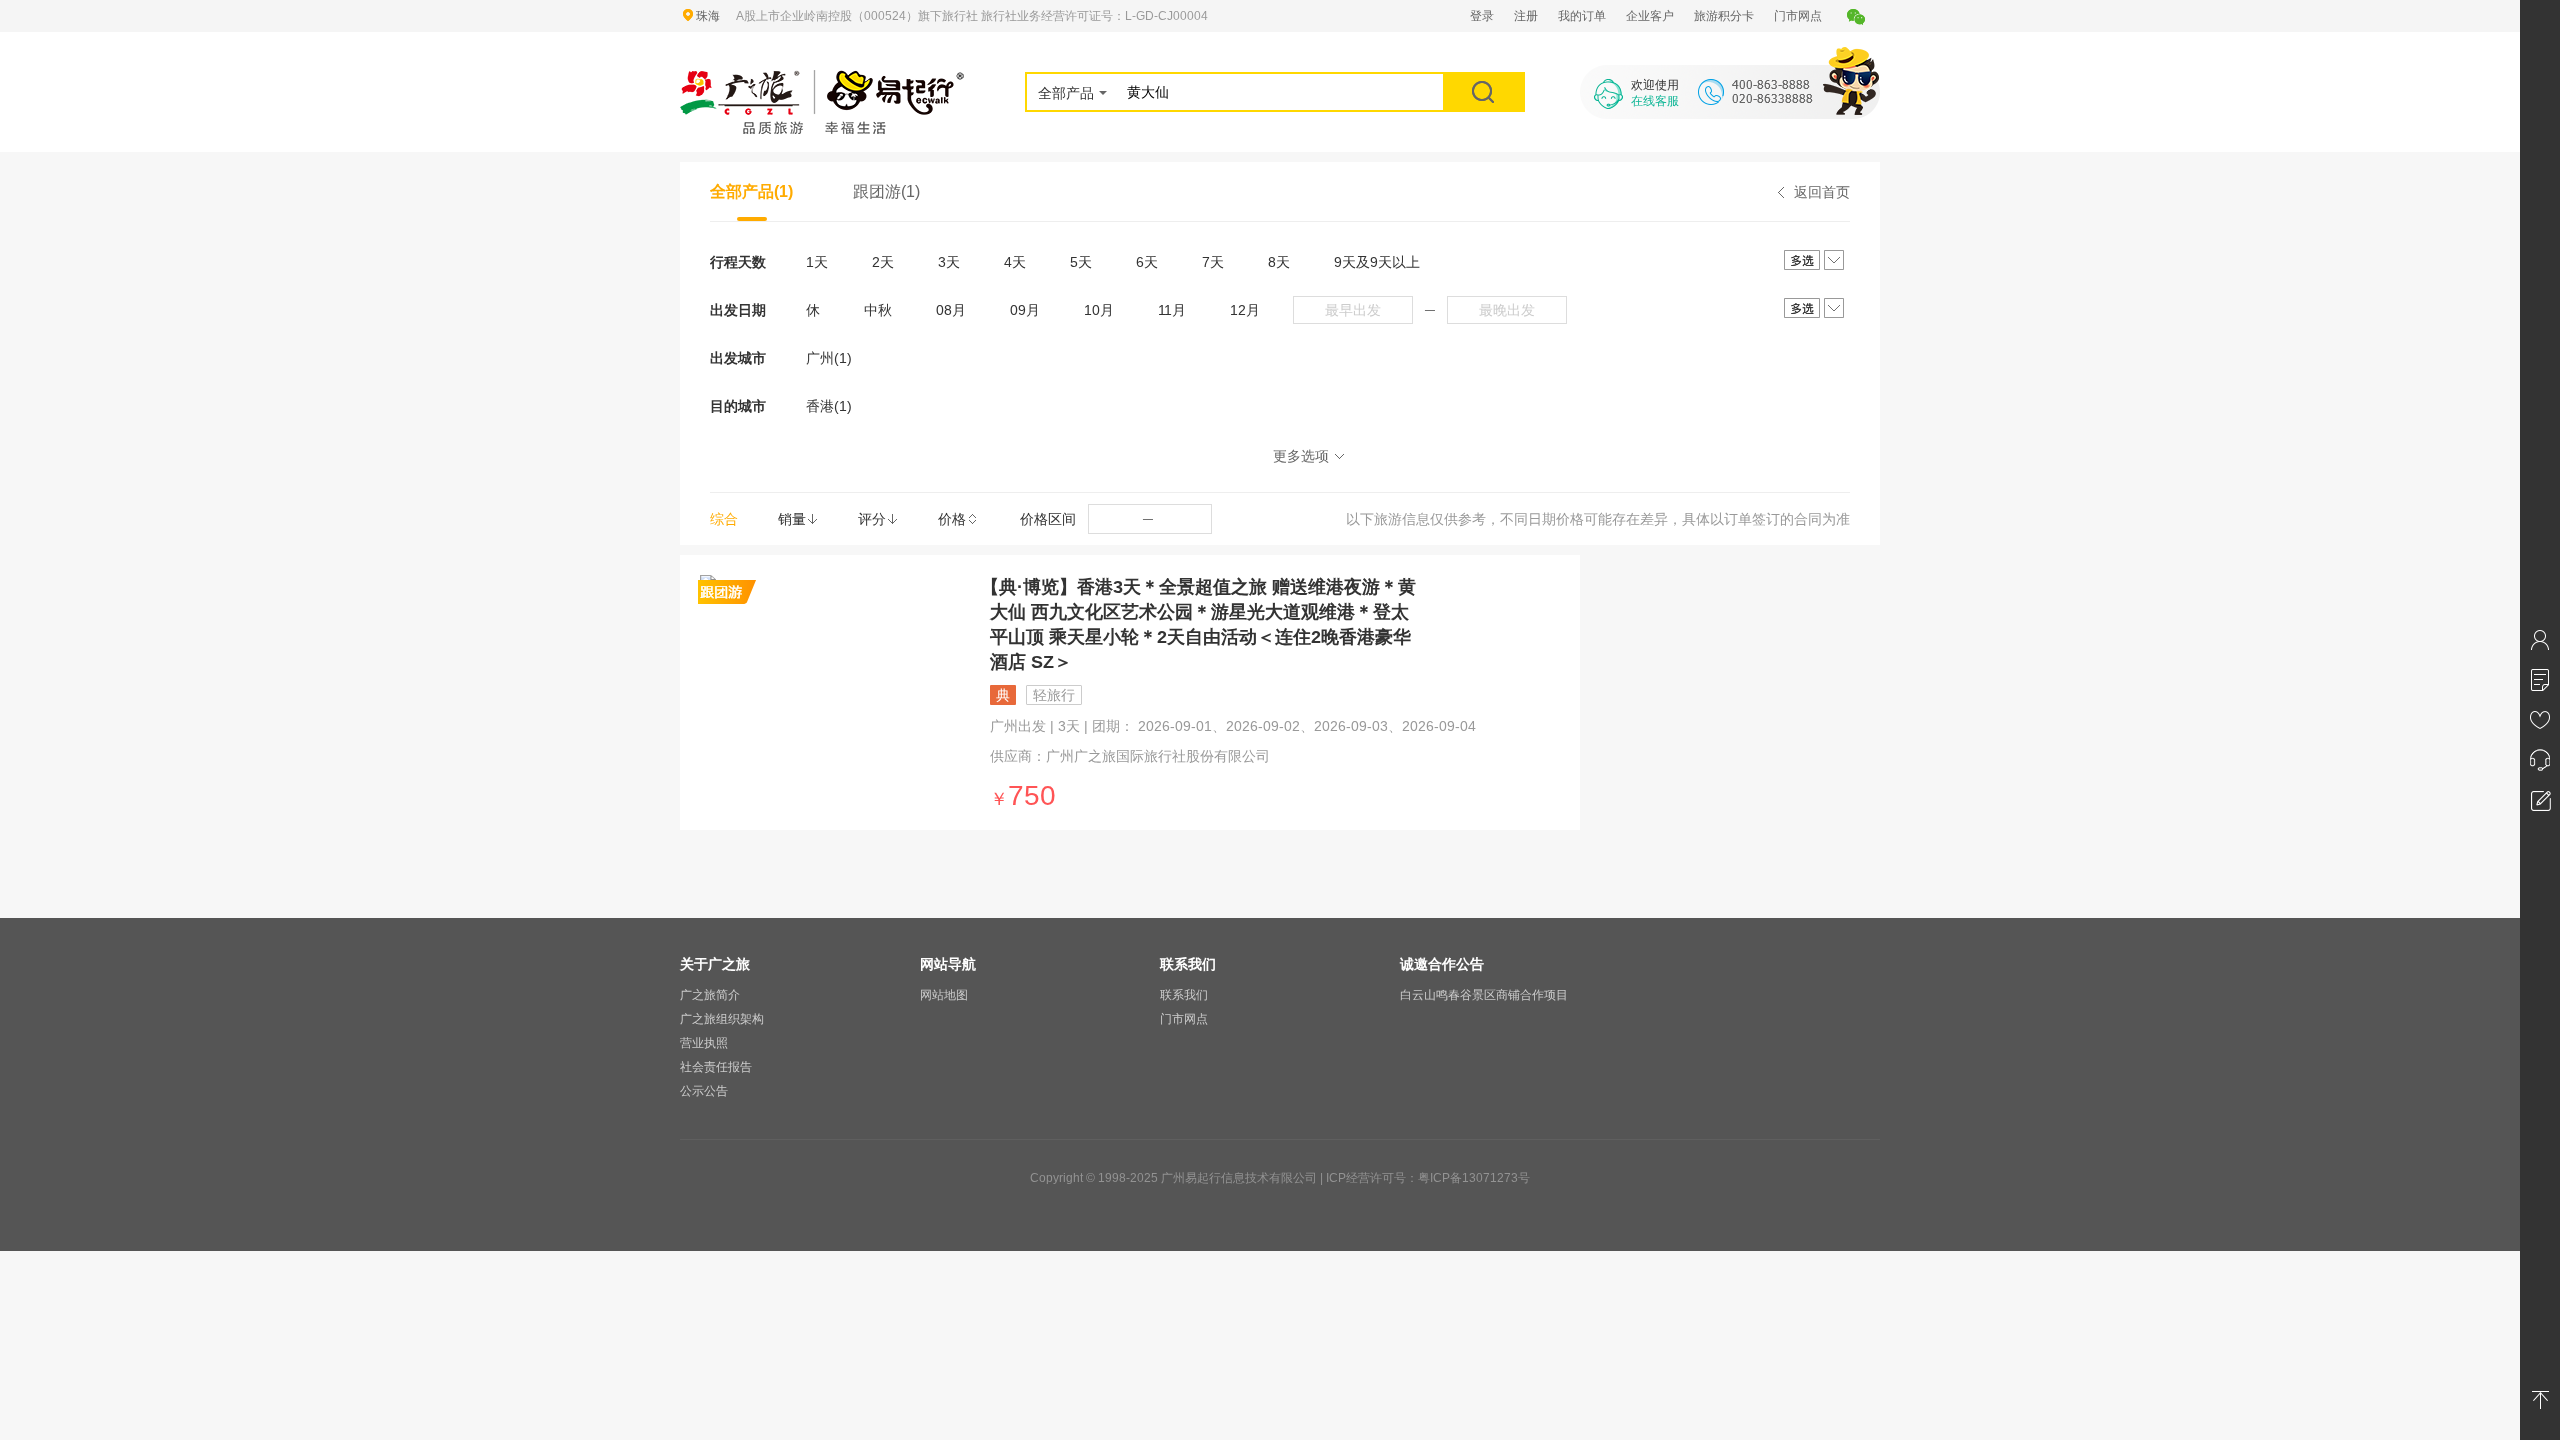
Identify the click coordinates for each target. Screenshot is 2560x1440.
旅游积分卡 (1724, 16)
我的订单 (1582, 16)
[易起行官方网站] (822, 82)
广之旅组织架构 (722, 1019)
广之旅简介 (710, 995)
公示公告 (704, 1091)
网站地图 (944, 995)
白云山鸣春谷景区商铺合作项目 (1484, 995)
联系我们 (1184, 995)
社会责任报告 (716, 1067)
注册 (1526, 16)
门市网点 (1798, 16)
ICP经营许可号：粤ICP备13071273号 (1428, 1178)
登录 (1482, 16)
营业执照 (704, 1043)
